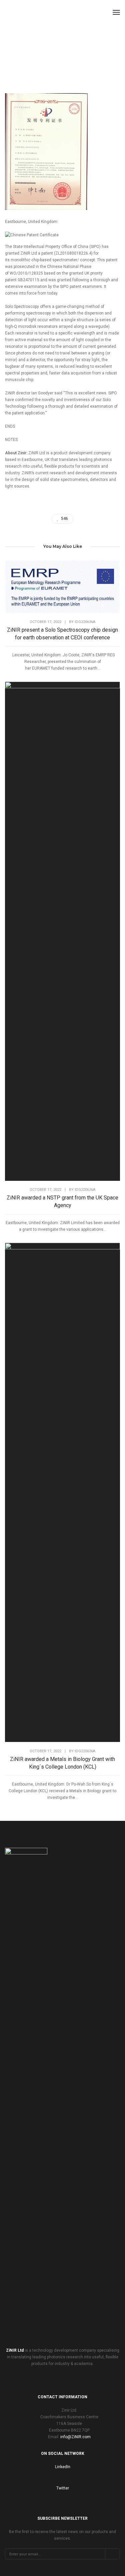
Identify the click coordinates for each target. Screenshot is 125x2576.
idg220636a (85, 622)
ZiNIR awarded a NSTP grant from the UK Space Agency (62, 1201)
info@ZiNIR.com (75, 2437)
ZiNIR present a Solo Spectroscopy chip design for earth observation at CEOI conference (62, 634)
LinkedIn (63, 2467)
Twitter (63, 2488)
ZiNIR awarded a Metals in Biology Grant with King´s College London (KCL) (62, 1763)
